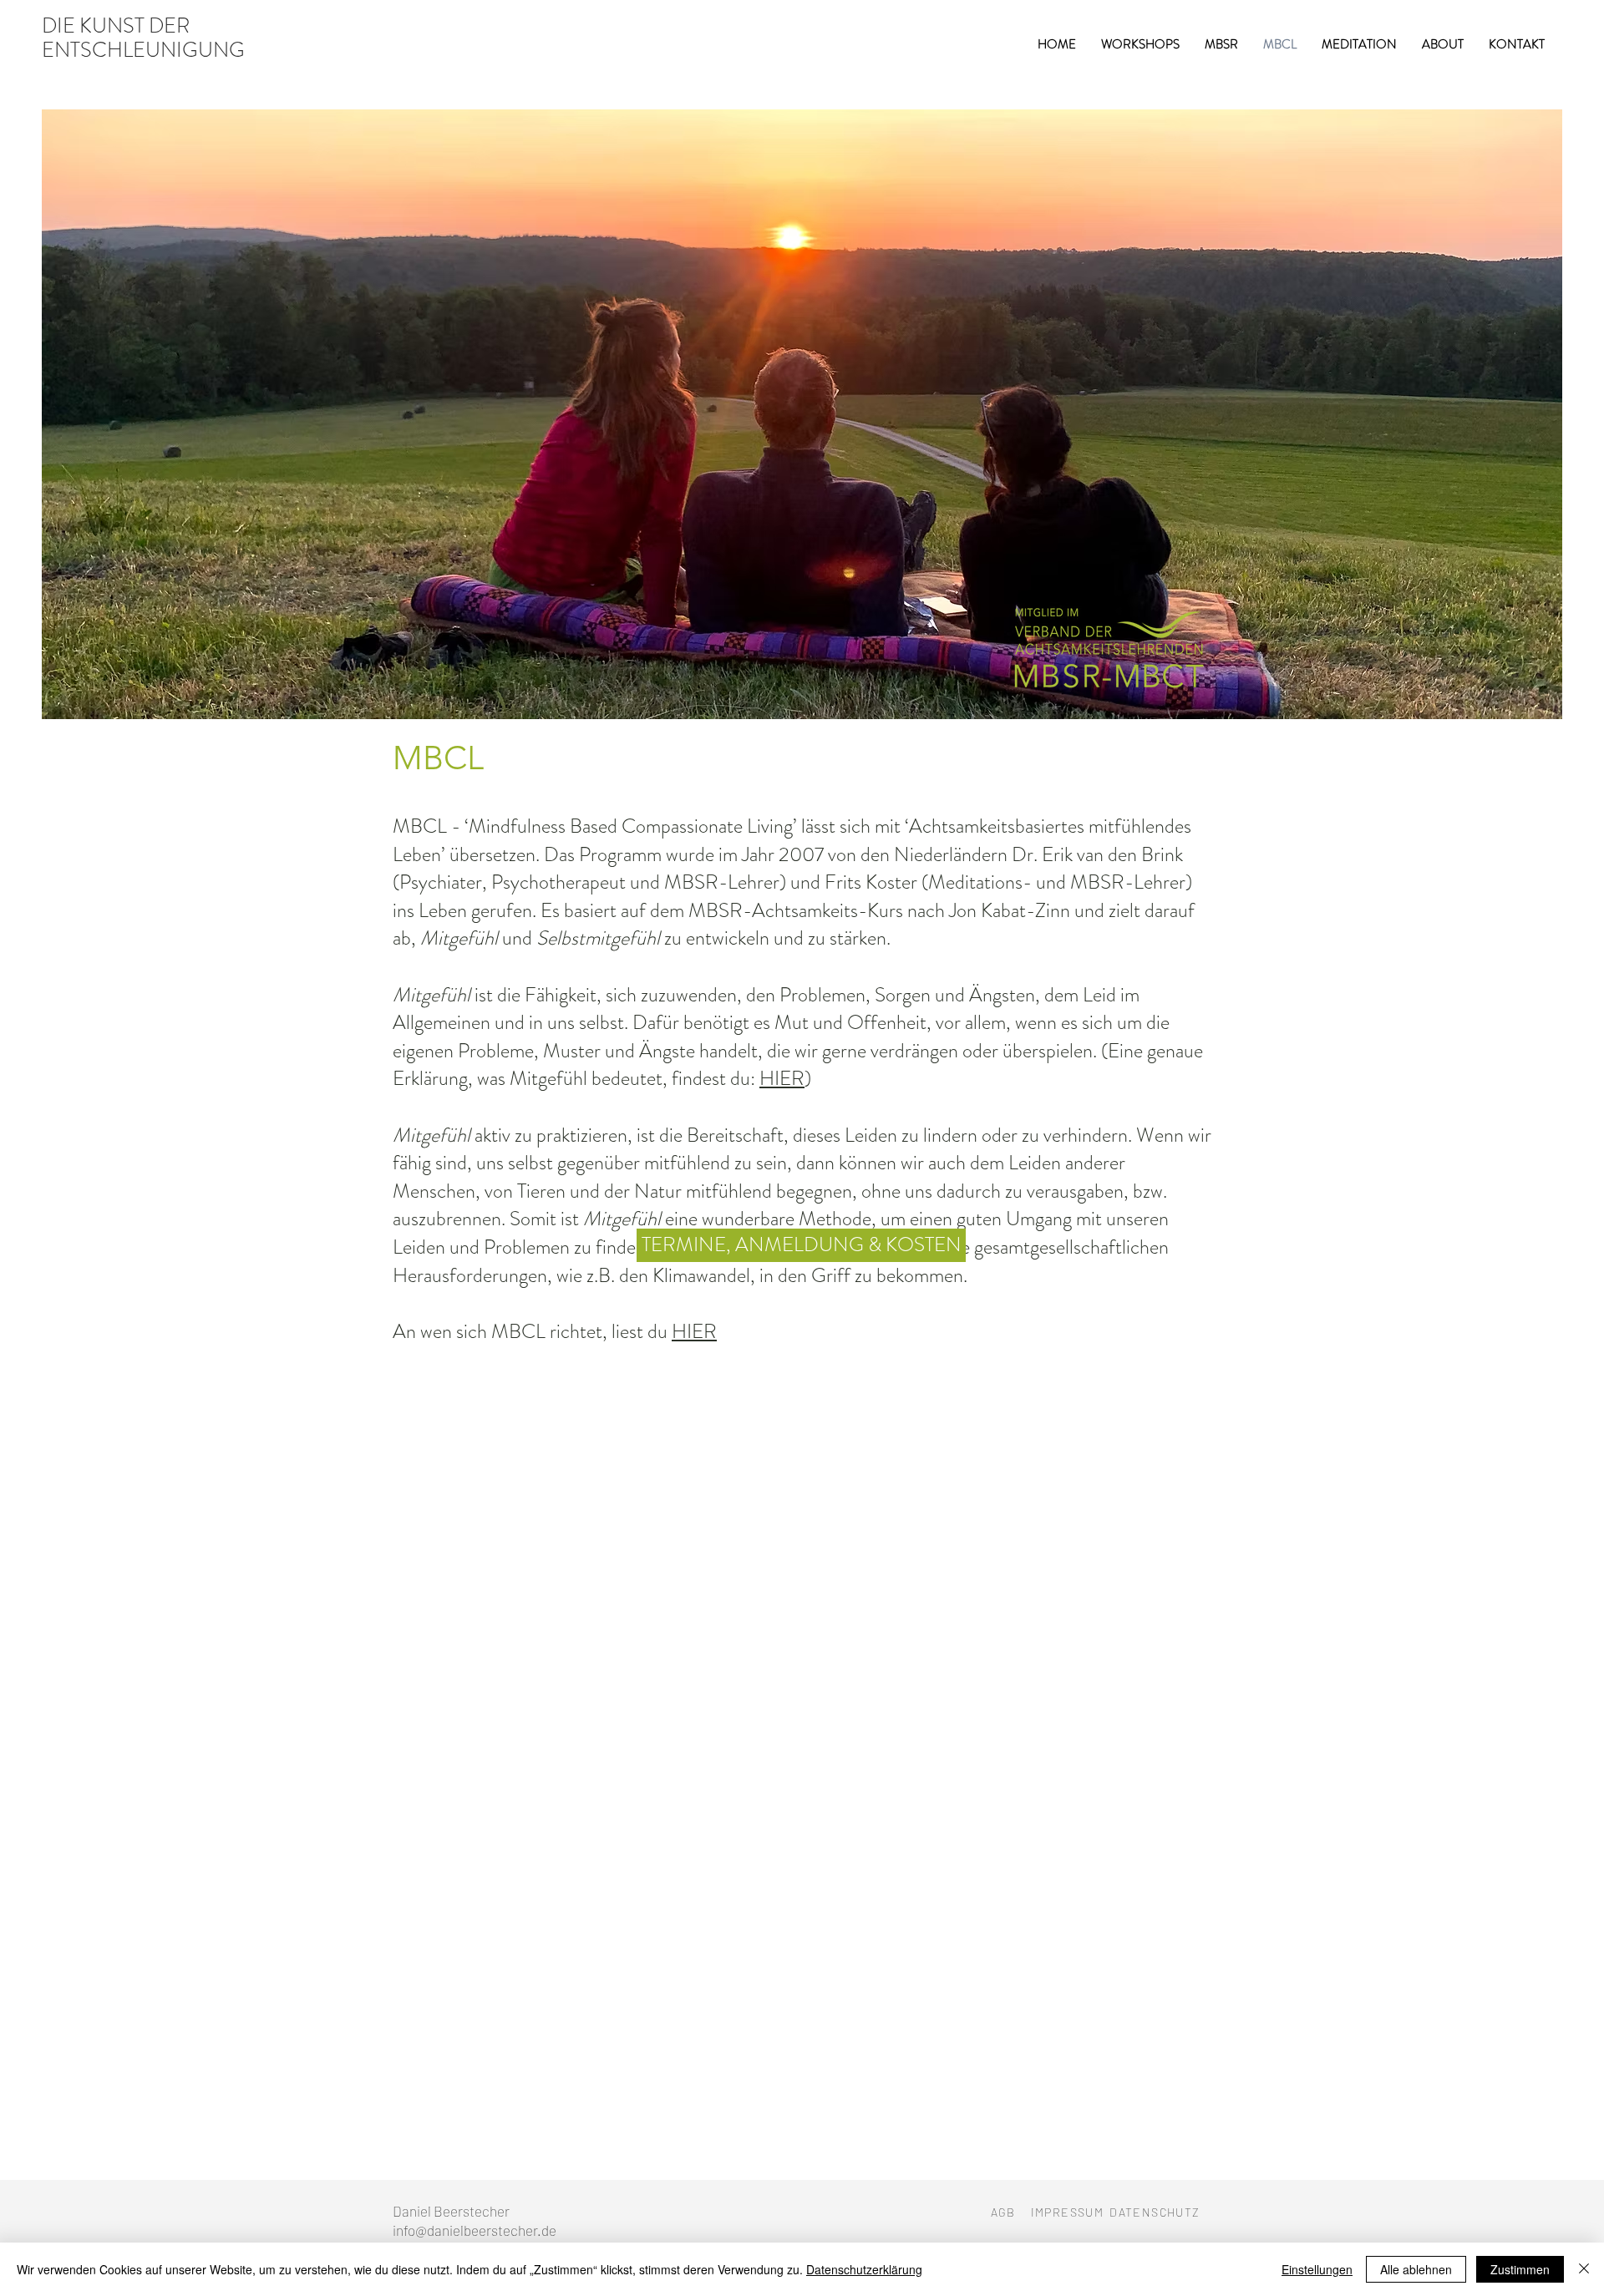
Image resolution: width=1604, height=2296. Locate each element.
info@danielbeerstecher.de (475, 2230)
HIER (782, 1078)
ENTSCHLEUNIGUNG (143, 50)
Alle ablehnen (1416, 2269)
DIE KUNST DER (116, 26)
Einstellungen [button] (1317, 2269)
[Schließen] (1584, 2269)
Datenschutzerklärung (864, 2269)
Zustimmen (1520, 2269)
